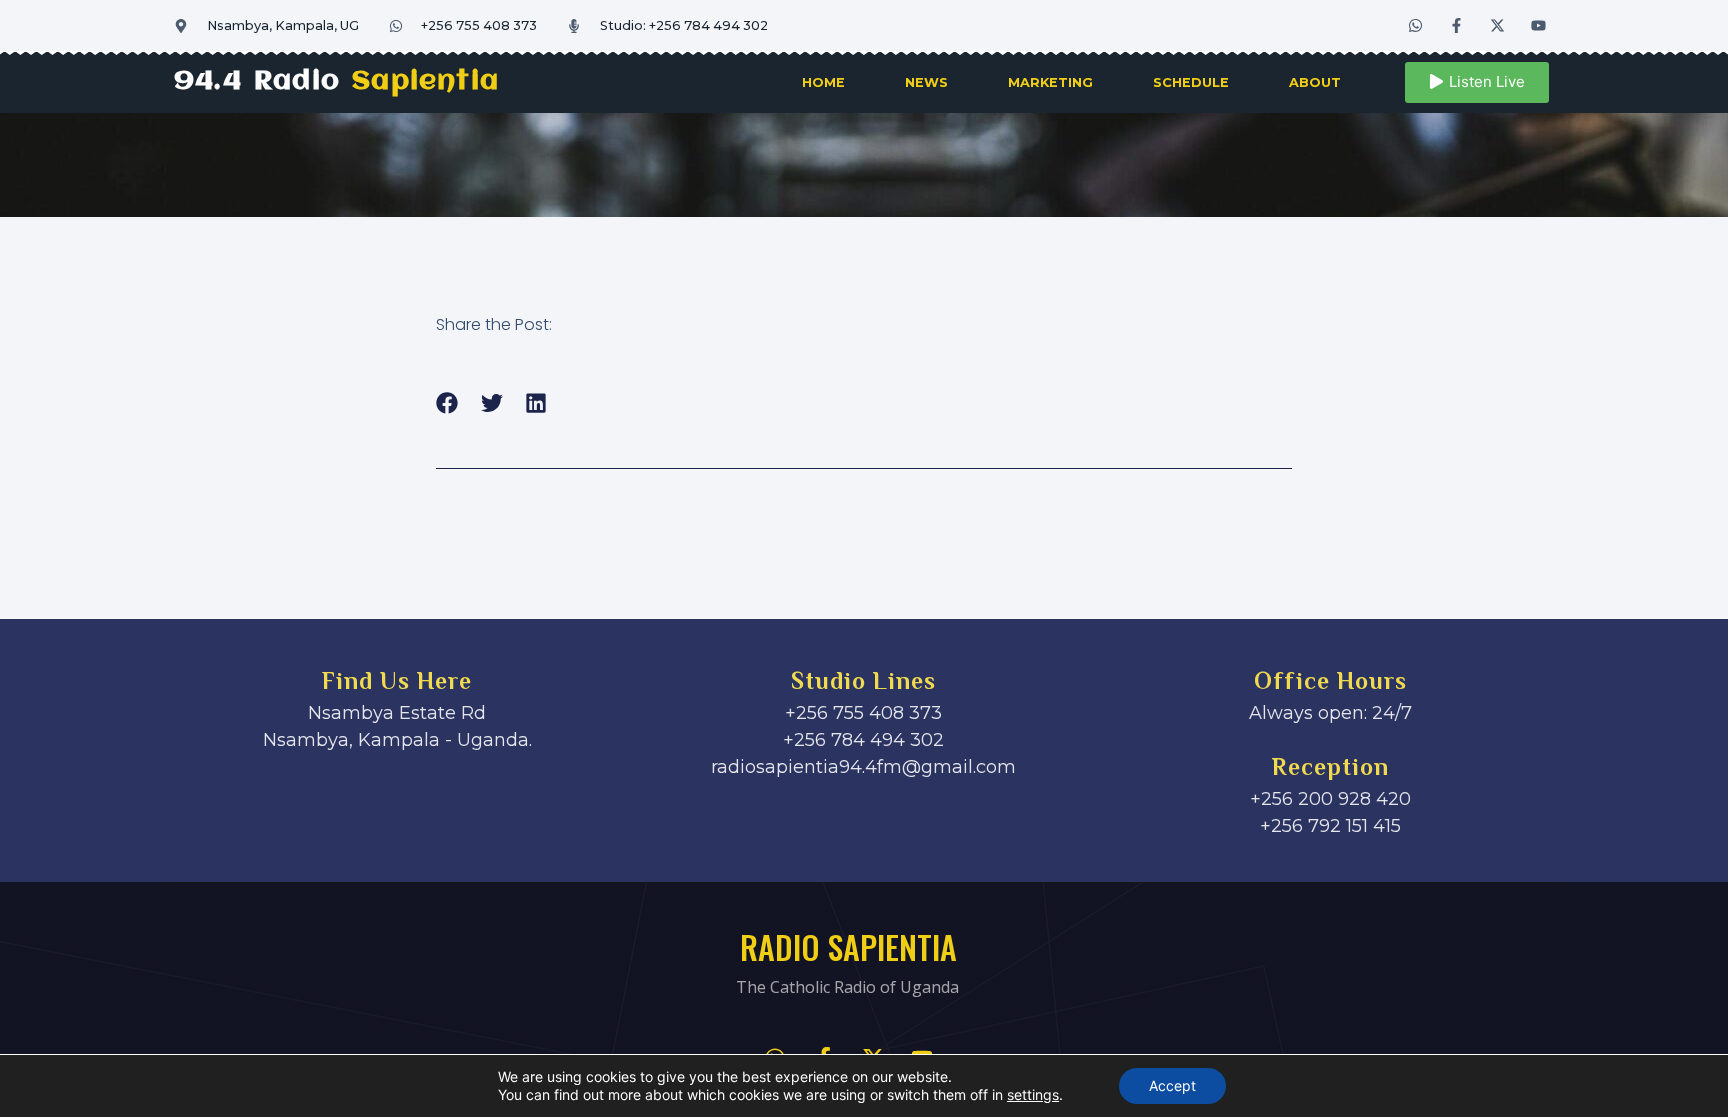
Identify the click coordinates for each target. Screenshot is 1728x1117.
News (926, 82)
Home (823, 82)
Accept (1172, 1085)
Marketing (1050, 82)
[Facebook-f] (1457, 25)
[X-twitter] (1498, 25)
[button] (447, 402)
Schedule (1191, 82)
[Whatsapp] (1416, 25)
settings (1033, 1094)
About (1315, 82)
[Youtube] (1539, 25)
